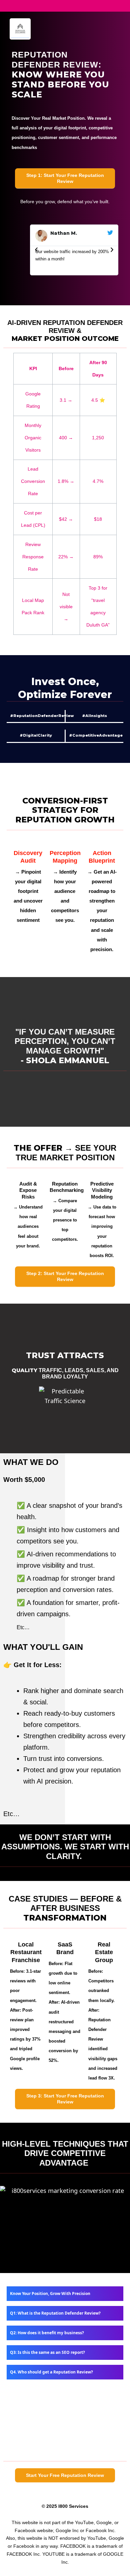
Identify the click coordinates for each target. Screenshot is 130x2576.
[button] (36, 250)
